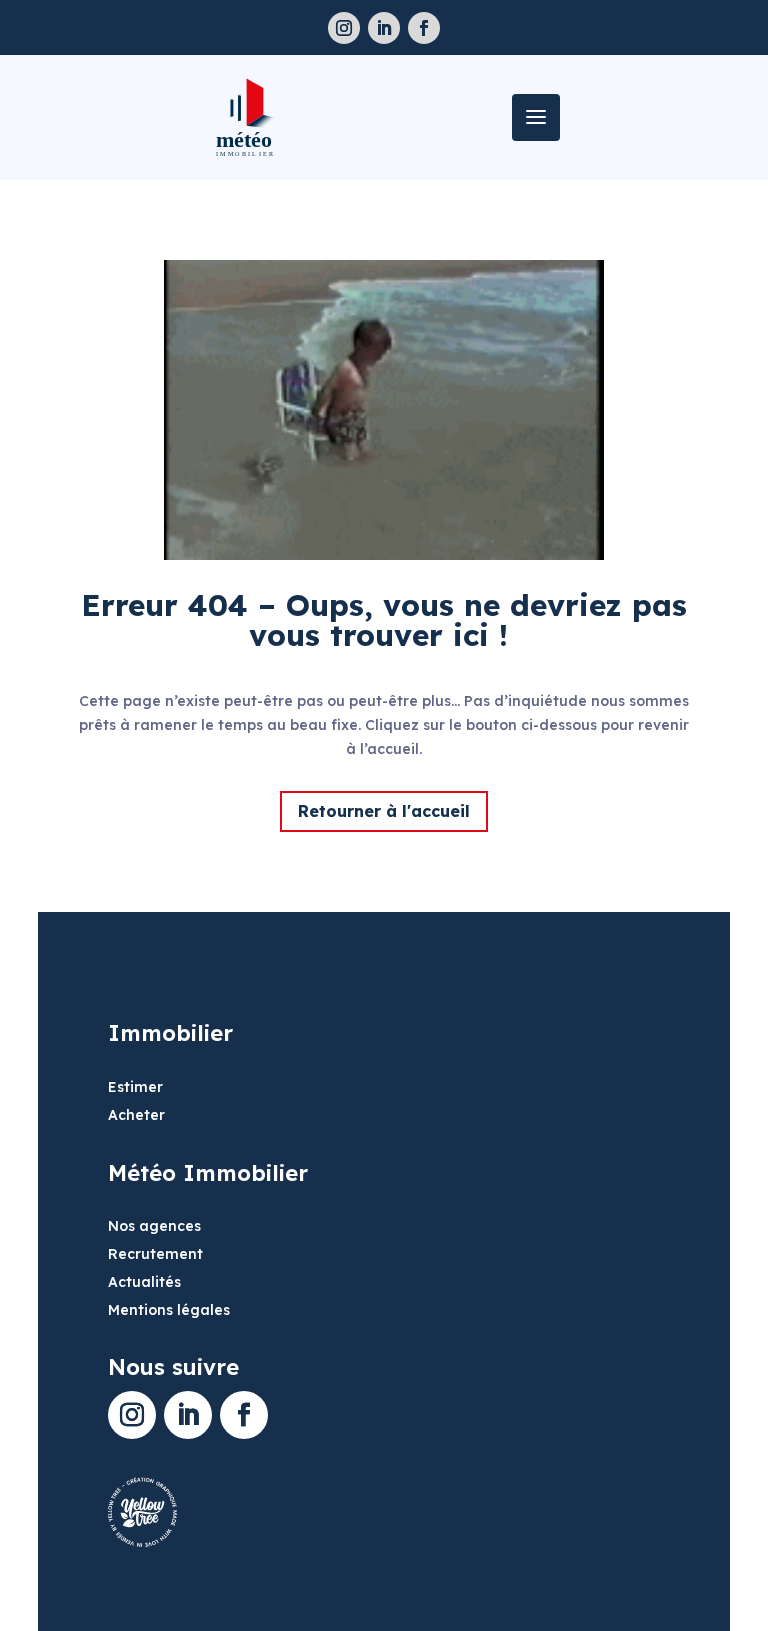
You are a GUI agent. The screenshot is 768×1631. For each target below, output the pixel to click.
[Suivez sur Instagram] (344, 28)
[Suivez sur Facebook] (424, 28)
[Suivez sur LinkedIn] (384, 28)
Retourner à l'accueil (384, 811)
